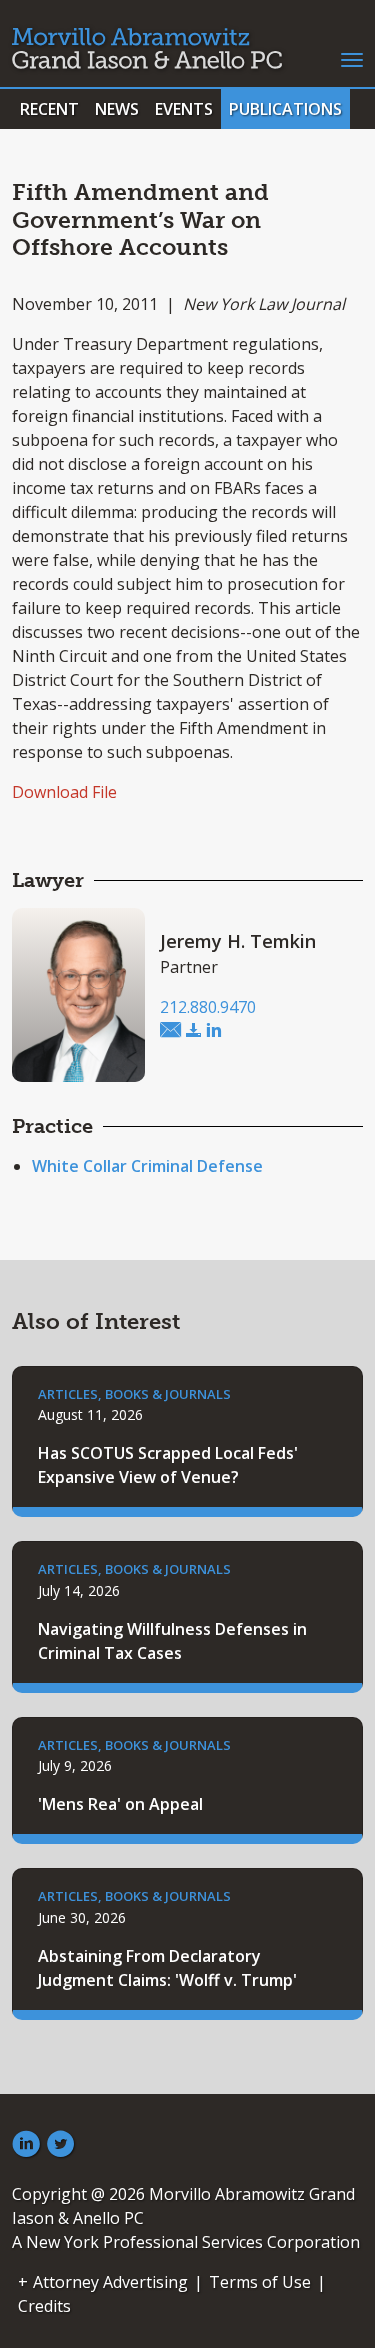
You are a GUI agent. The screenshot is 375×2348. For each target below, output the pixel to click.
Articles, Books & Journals (134, 1394)
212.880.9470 (208, 1007)
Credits (44, 2306)
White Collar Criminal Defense (147, 1166)
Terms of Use (260, 2282)
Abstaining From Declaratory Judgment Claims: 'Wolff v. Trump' (167, 1968)
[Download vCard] (194, 1031)
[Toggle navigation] (352, 58)
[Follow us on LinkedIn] (26, 2145)
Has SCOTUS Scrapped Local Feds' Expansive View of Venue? (168, 1465)
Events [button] (184, 109)
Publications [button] (285, 109)
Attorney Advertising (110, 2282)
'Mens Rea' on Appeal (120, 1804)
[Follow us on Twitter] (61, 2145)
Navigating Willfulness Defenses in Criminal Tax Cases (172, 1641)
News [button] (117, 109)
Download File (64, 792)
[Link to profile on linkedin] (214, 1031)
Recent (49, 109)
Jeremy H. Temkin (238, 941)
